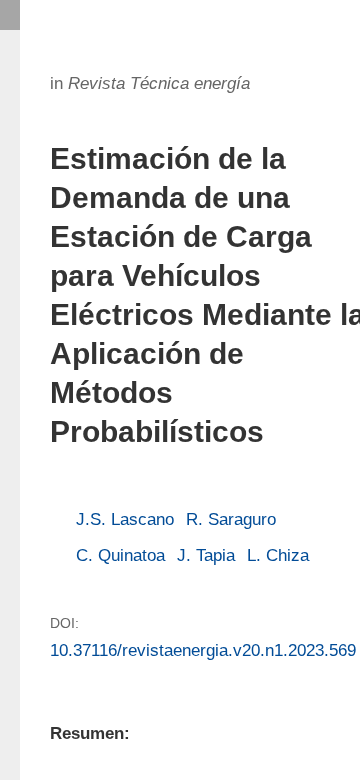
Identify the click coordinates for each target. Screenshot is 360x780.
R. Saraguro (231, 519)
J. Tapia (206, 555)
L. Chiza (278, 555)
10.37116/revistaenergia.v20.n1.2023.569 (203, 650)
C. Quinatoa (120, 555)
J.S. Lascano (125, 519)
